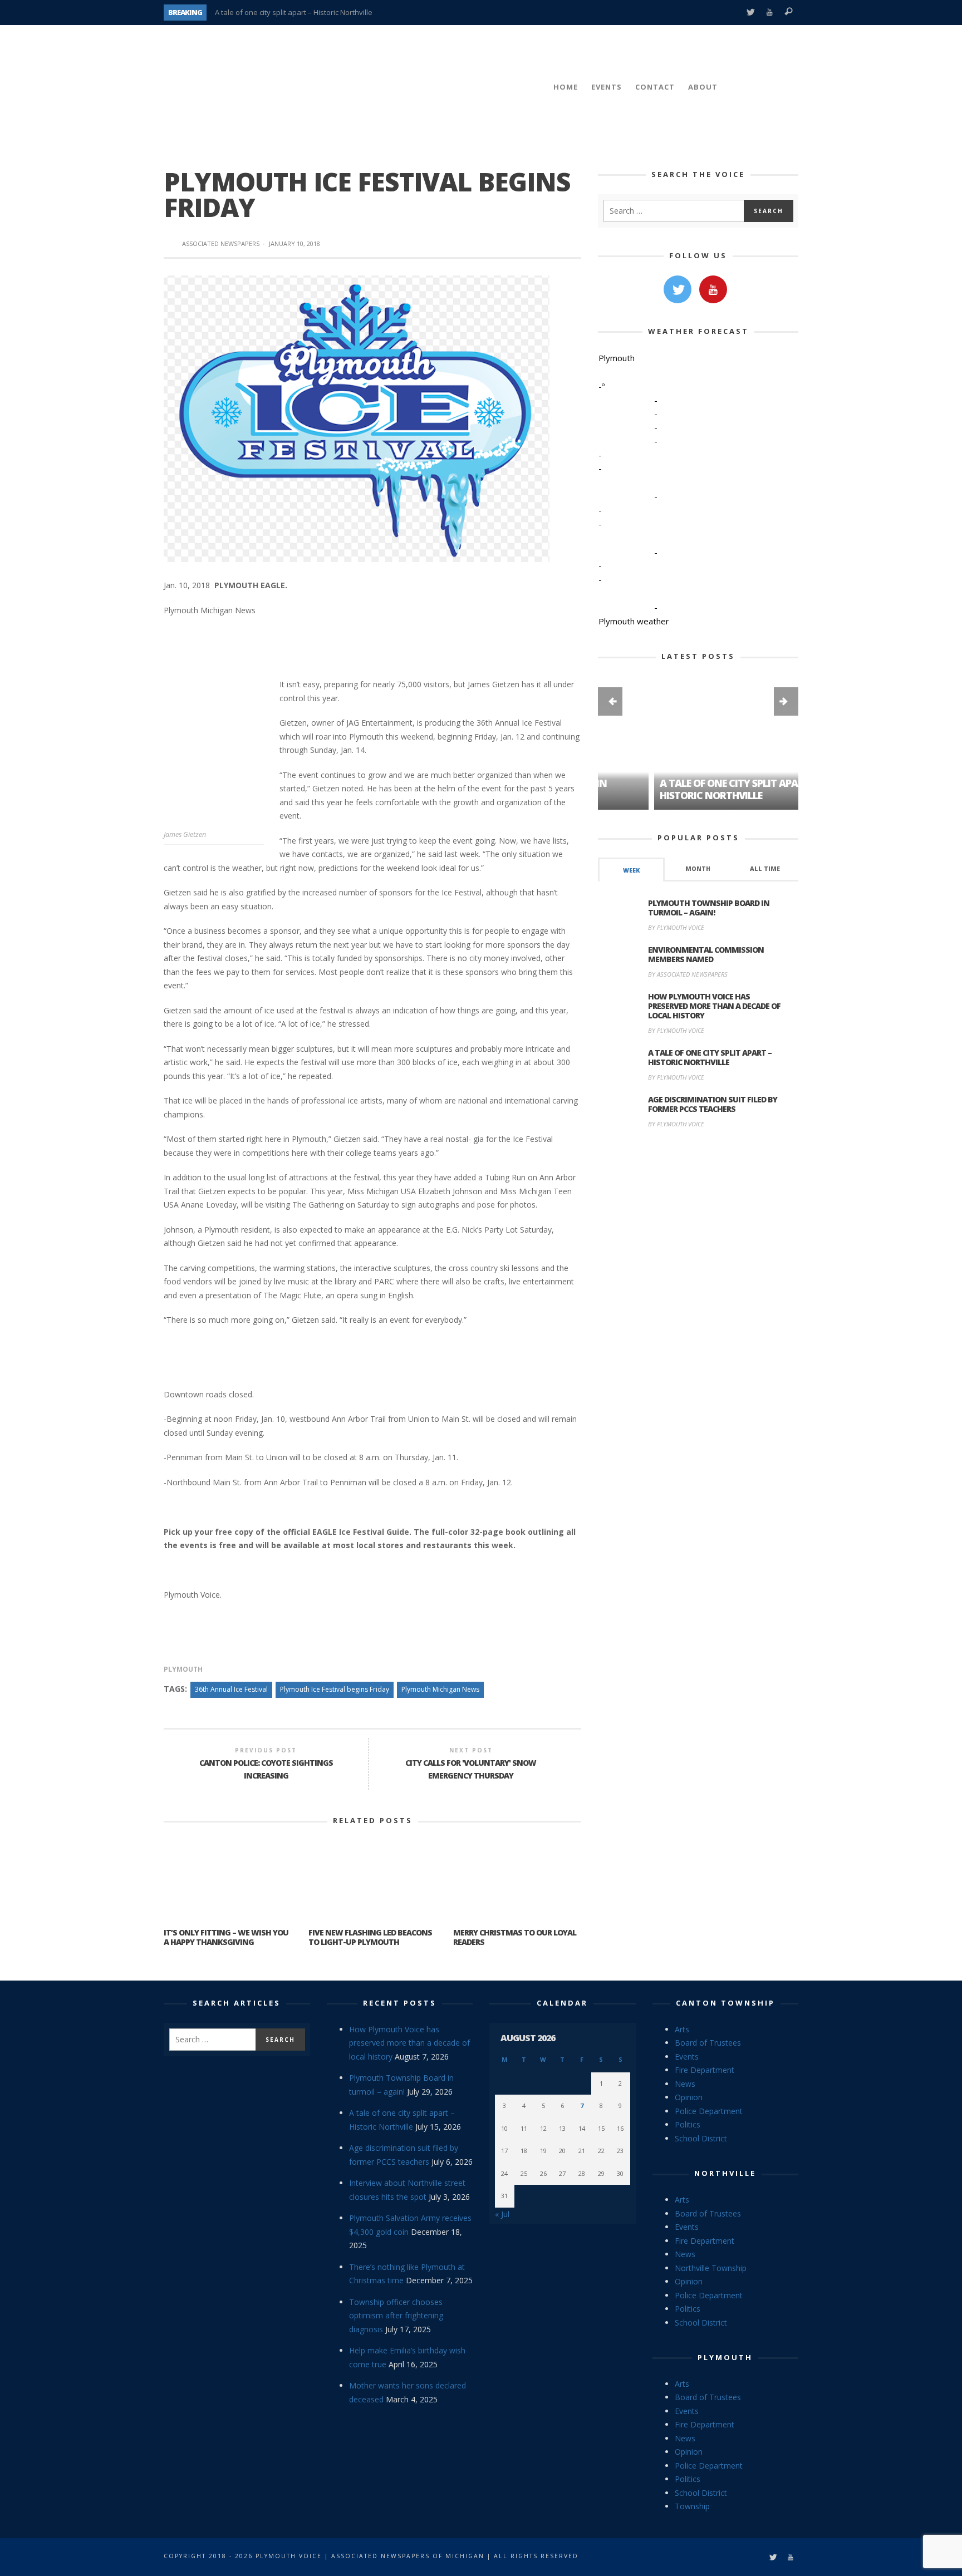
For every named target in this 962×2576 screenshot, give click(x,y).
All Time (765, 869)
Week (631, 870)
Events (687, 2057)
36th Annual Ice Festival (231, 1689)
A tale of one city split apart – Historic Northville (294, 12)
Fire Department (705, 2070)
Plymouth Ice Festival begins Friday (335, 1689)
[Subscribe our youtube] (713, 289)
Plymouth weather (634, 621)
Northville (725, 2173)
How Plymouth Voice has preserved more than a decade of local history (714, 1006)
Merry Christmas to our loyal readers (515, 1937)
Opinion (689, 2097)
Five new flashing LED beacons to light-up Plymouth (370, 1937)
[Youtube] (770, 13)
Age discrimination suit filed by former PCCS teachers (713, 1104)
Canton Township (725, 2003)
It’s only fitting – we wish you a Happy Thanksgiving (226, 1937)
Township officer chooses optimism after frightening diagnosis (396, 2316)
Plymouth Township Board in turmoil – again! (709, 908)
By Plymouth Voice (676, 927)
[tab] (631, 870)
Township (692, 2506)
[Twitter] (750, 13)
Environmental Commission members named (706, 954)
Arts (682, 2029)
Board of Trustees (708, 2043)
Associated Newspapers (221, 243)
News (685, 2084)
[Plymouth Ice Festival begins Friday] (357, 418)
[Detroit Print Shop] (698, 1190)
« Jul (502, 2214)
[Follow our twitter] (678, 289)
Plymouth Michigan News (440, 1689)
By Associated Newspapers (688, 974)
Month (698, 869)
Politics (688, 2124)
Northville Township (711, 2268)
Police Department (709, 2111)
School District (701, 2138)
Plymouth (183, 1669)
